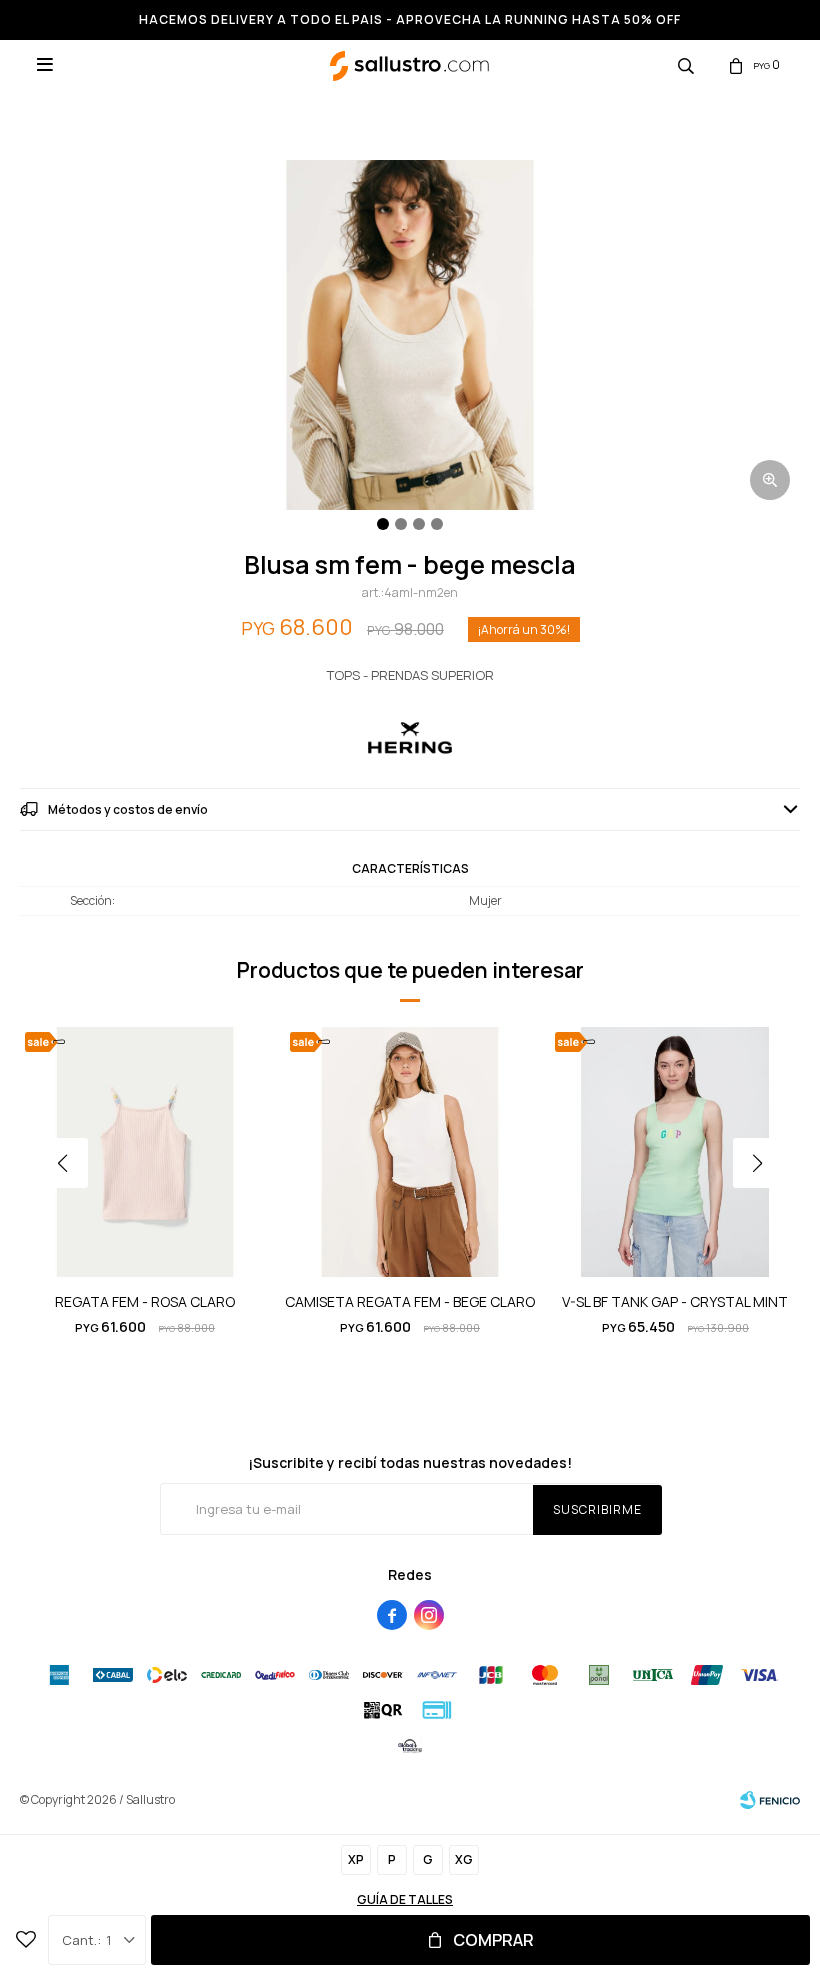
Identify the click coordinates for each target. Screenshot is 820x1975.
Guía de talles (405, 1899)
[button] (686, 65)
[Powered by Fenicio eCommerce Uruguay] (770, 1800)
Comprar (493, 1940)
